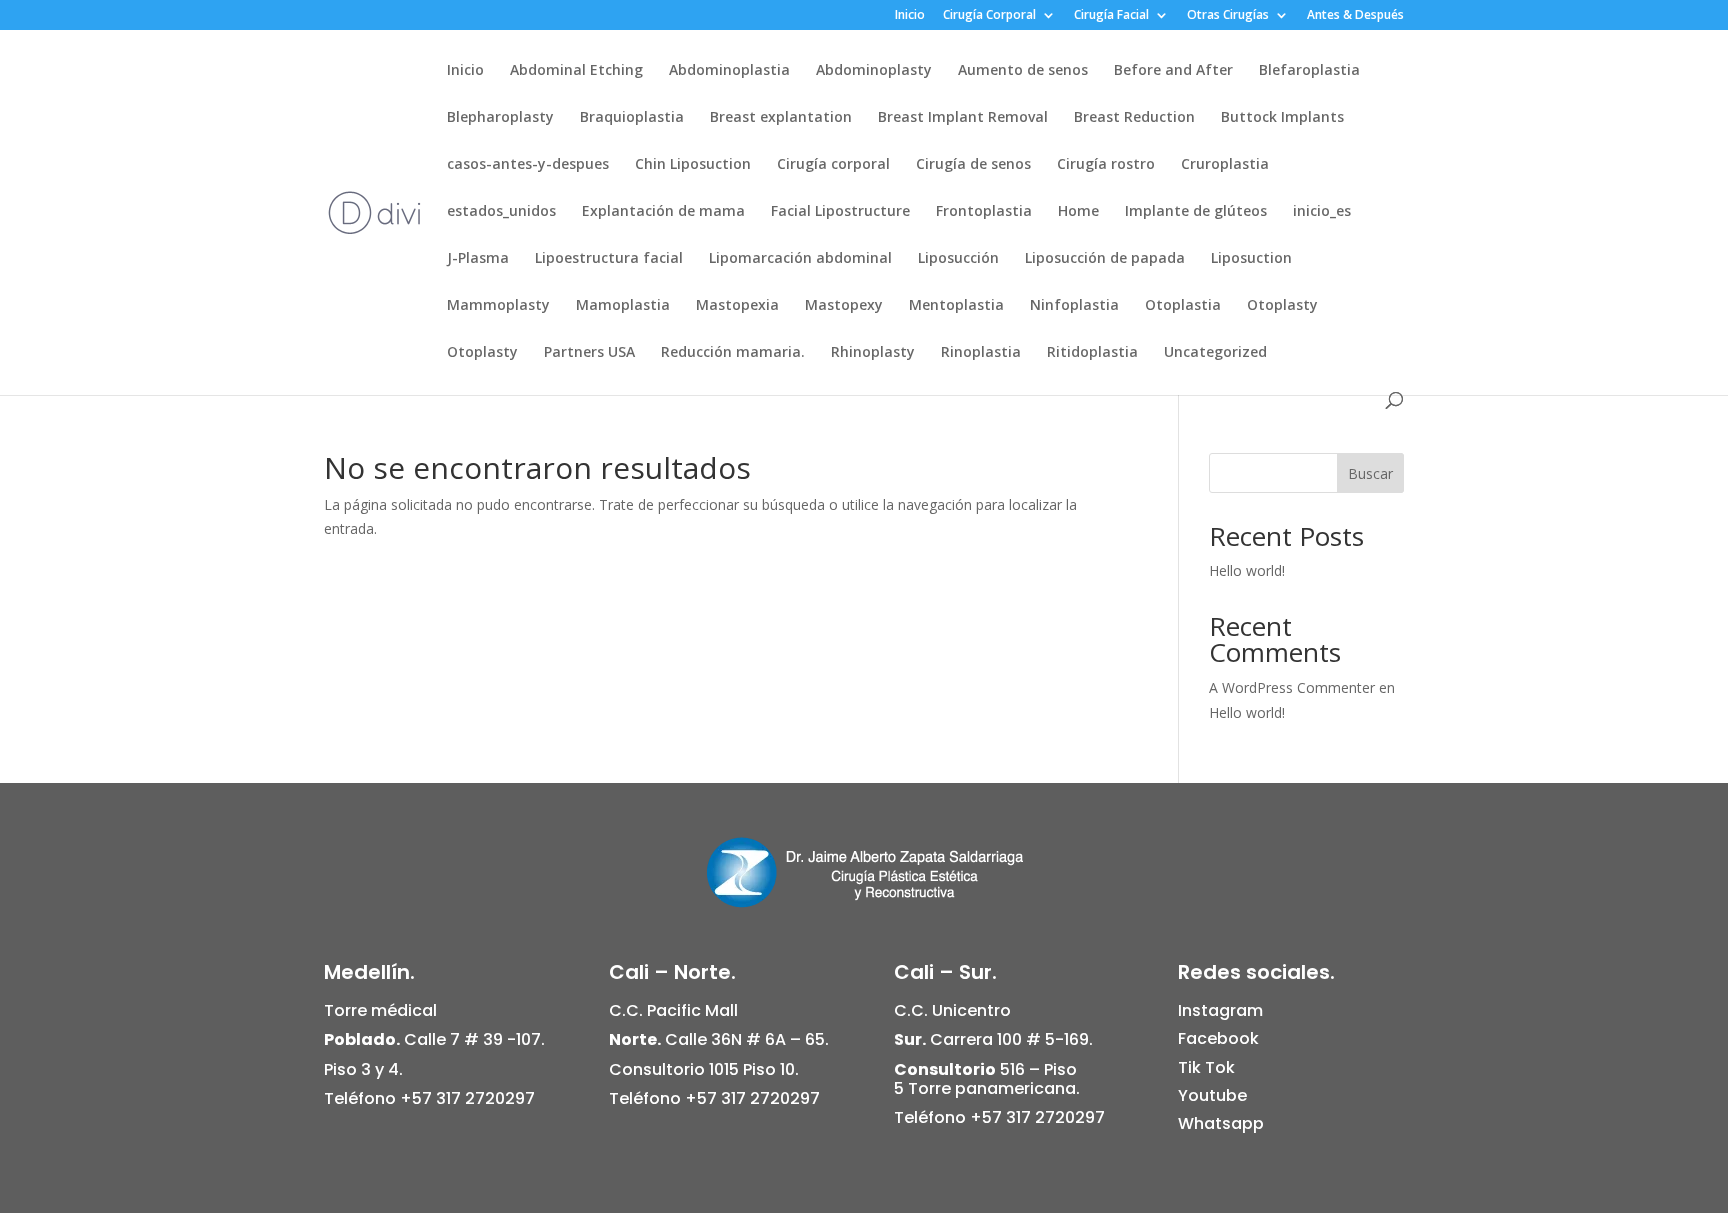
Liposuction (1251, 259)
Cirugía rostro (1106, 165)
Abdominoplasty (874, 71)
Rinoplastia (981, 353)
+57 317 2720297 (467, 1098)
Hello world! (1247, 570)
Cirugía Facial (1111, 16)
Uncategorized (1215, 353)
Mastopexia (737, 306)
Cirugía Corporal (989, 16)
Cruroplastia (1225, 165)
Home (1078, 212)
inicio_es (1322, 212)
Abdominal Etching (576, 71)
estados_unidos (501, 212)
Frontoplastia (984, 212)
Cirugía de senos (973, 165)
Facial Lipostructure (840, 212)
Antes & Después (1355, 16)
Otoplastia (1183, 306)
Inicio (910, 16)
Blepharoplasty (500, 118)
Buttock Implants (1282, 118)
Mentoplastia (956, 306)
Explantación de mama (663, 212)
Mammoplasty (498, 306)
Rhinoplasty (873, 353)
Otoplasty (1282, 306)
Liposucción (958, 259)
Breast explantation (781, 118)
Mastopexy (844, 306)
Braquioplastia (632, 118)
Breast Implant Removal (963, 118)
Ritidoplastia (1092, 353)
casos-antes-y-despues (528, 165)
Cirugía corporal (833, 165)
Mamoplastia (623, 306)
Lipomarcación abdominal (800, 259)
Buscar (1370, 473)
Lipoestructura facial (609, 259)
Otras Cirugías (1228, 16)
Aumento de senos (1023, 71)
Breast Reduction (1134, 118)
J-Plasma (478, 259)
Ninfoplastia (1074, 306)
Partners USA (589, 353)
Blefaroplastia (1309, 71)
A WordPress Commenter (1292, 687)
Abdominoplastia (729, 71)
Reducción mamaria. (733, 353)
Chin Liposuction (693, 165)
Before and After (1173, 71)
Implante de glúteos (1196, 212)
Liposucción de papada (1105, 259)
